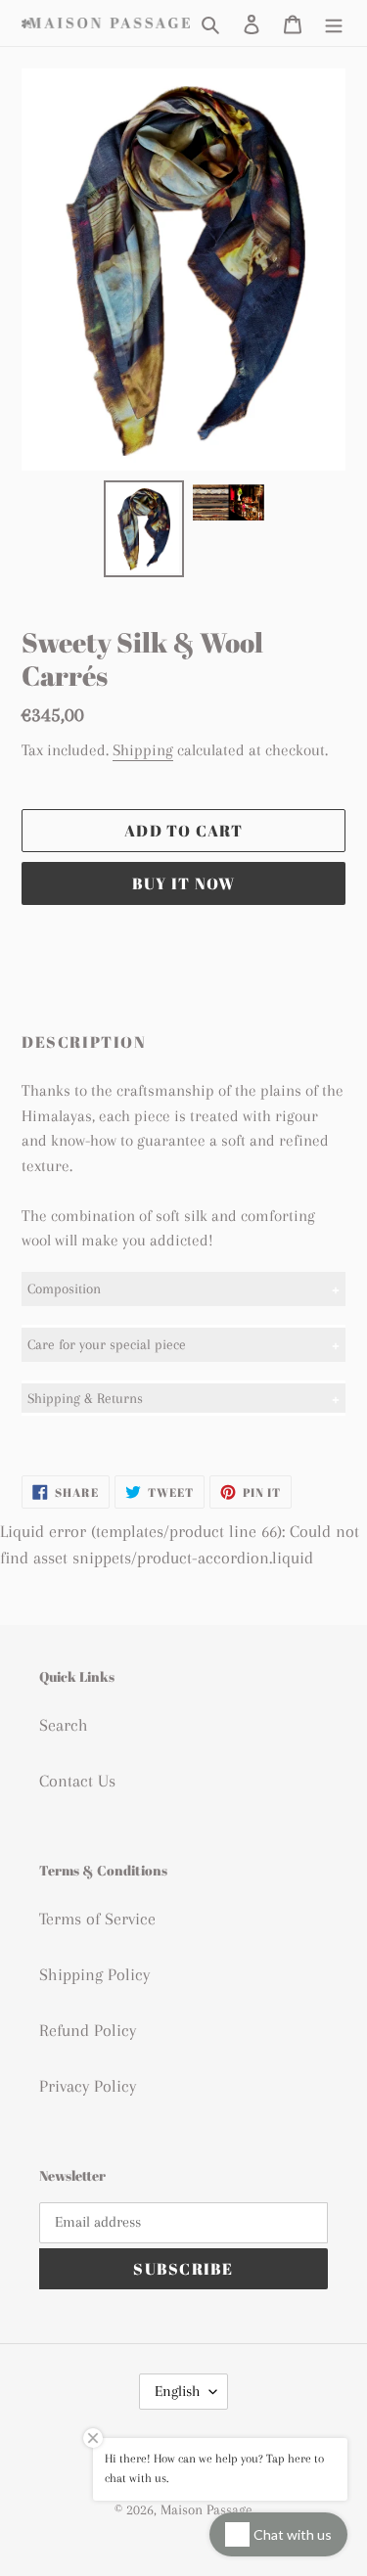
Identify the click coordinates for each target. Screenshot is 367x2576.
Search (64, 1725)
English (177, 2391)
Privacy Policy (88, 2086)
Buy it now (184, 883)
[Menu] (334, 23)
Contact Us (77, 1781)
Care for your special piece (107, 1344)
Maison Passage (206, 2509)
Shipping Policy (94, 1974)
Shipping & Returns (85, 1398)
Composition (64, 1288)
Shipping (143, 750)
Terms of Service (97, 1919)
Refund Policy (88, 2030)
